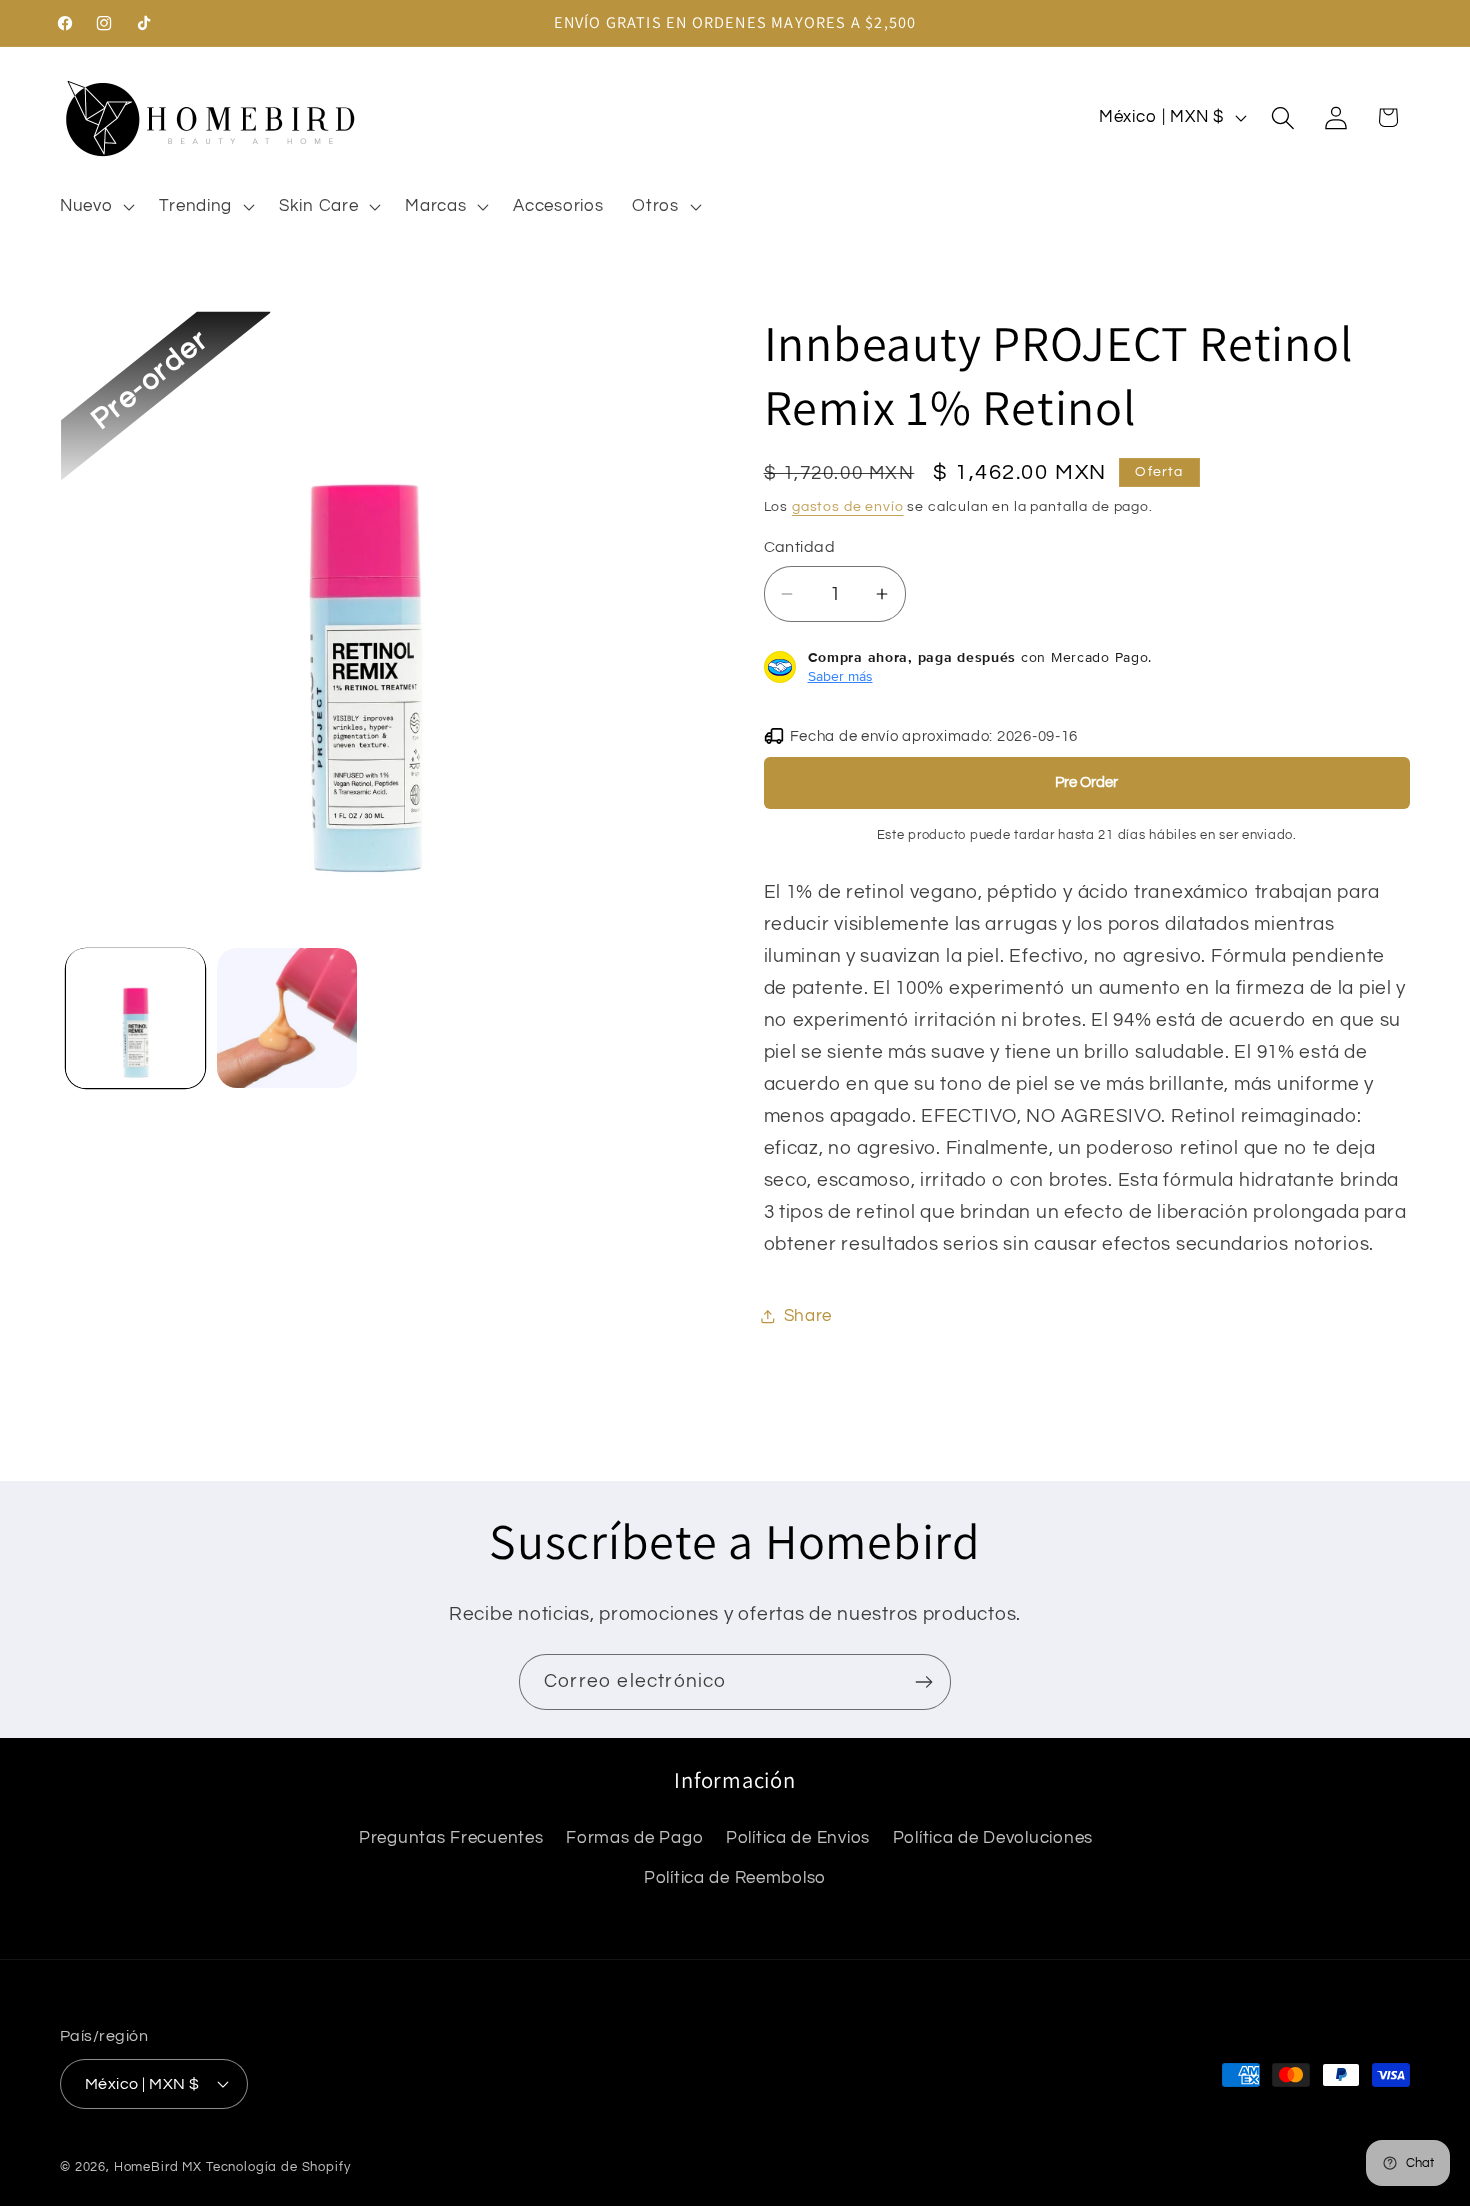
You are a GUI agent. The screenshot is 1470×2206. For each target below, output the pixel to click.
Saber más (840, 676)
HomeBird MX (158, 2166)
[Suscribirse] (923, 1682)
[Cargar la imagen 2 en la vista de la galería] (286, 1017)
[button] (95, 206)
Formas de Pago (634, 1838)
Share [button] (808, 1316)
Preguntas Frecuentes (451, 1838)
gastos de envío (848, 506)
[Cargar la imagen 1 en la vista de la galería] (135, 1017)
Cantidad (800, 547)
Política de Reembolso (735, 1878)
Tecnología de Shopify (278, 2166)
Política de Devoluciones (993, 1838)
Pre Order (1086, 782)
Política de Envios (798, 1838)
